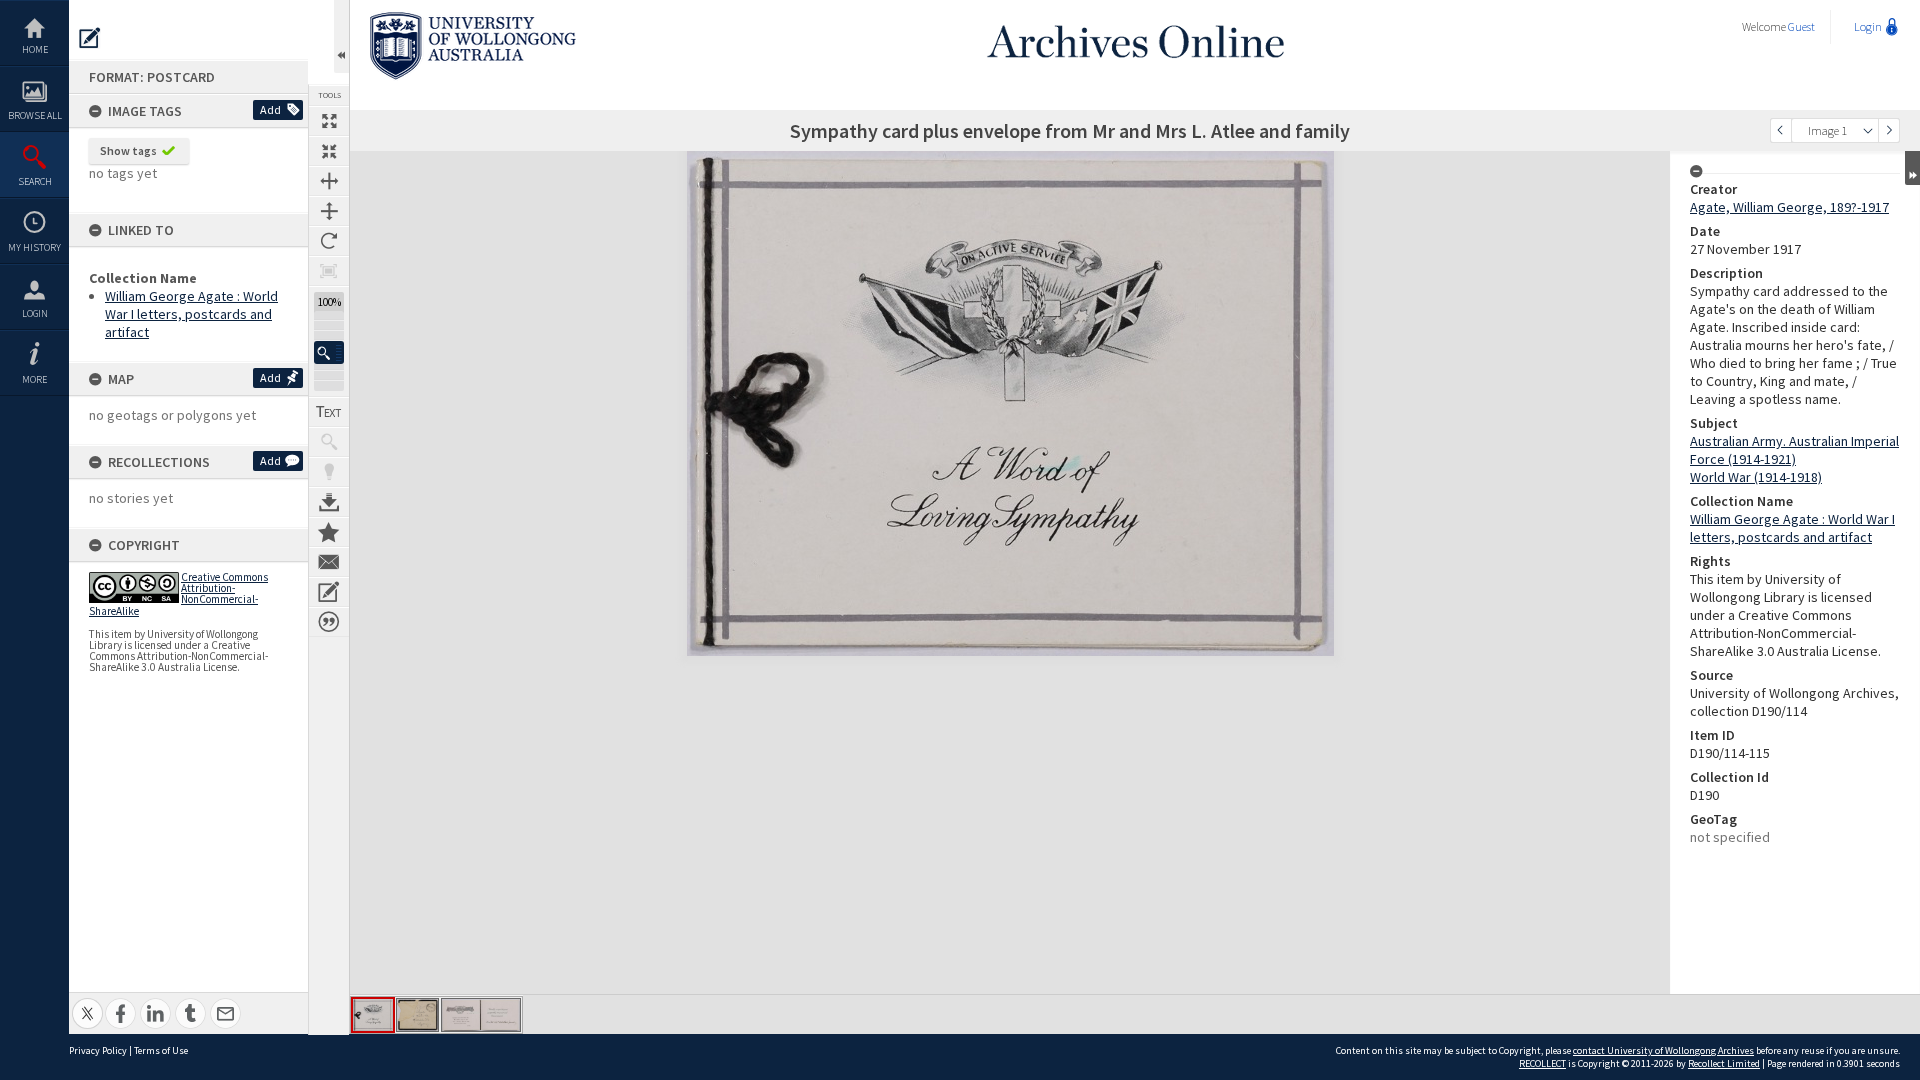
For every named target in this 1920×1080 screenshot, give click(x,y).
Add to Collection (329, 532)
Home (35, 49)
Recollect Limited (1724, 1063)
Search (35, 181)
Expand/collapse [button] (1912, 168)
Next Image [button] (1889, 130)
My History (34, 247)
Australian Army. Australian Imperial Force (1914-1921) (1794, 450)
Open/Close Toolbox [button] (341, 36)
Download (329, 502)
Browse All (35, 115)
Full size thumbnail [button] (329, 121)
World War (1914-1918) (1756, 477)
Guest (1801, 26)
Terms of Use (161, 1050)
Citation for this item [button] (329, 622)
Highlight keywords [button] (329, 472)
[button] (329, 352)
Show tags (128, 150)
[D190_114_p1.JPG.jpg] (373, 1015)
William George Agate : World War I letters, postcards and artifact (191, 314)
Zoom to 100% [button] (329, 271)
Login (35, 313)
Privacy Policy (98, 1050)
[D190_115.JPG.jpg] (417, 1015)
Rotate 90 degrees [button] (329, 241)
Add (270, 109)
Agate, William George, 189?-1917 (1789, 207)
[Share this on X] (87, 1002)
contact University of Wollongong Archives (1663, 1050)
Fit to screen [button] (329, 151)
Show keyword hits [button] (329, 442)
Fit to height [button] (329, 211)
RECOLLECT (1542, 1063)
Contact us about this (329, 562)
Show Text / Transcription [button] (329, 412)
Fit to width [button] (329, 181)
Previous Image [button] (1781, 130)
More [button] (34, 379)
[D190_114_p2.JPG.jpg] (481, 1015)
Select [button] (1868, 130)
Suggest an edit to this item (90, 38)
